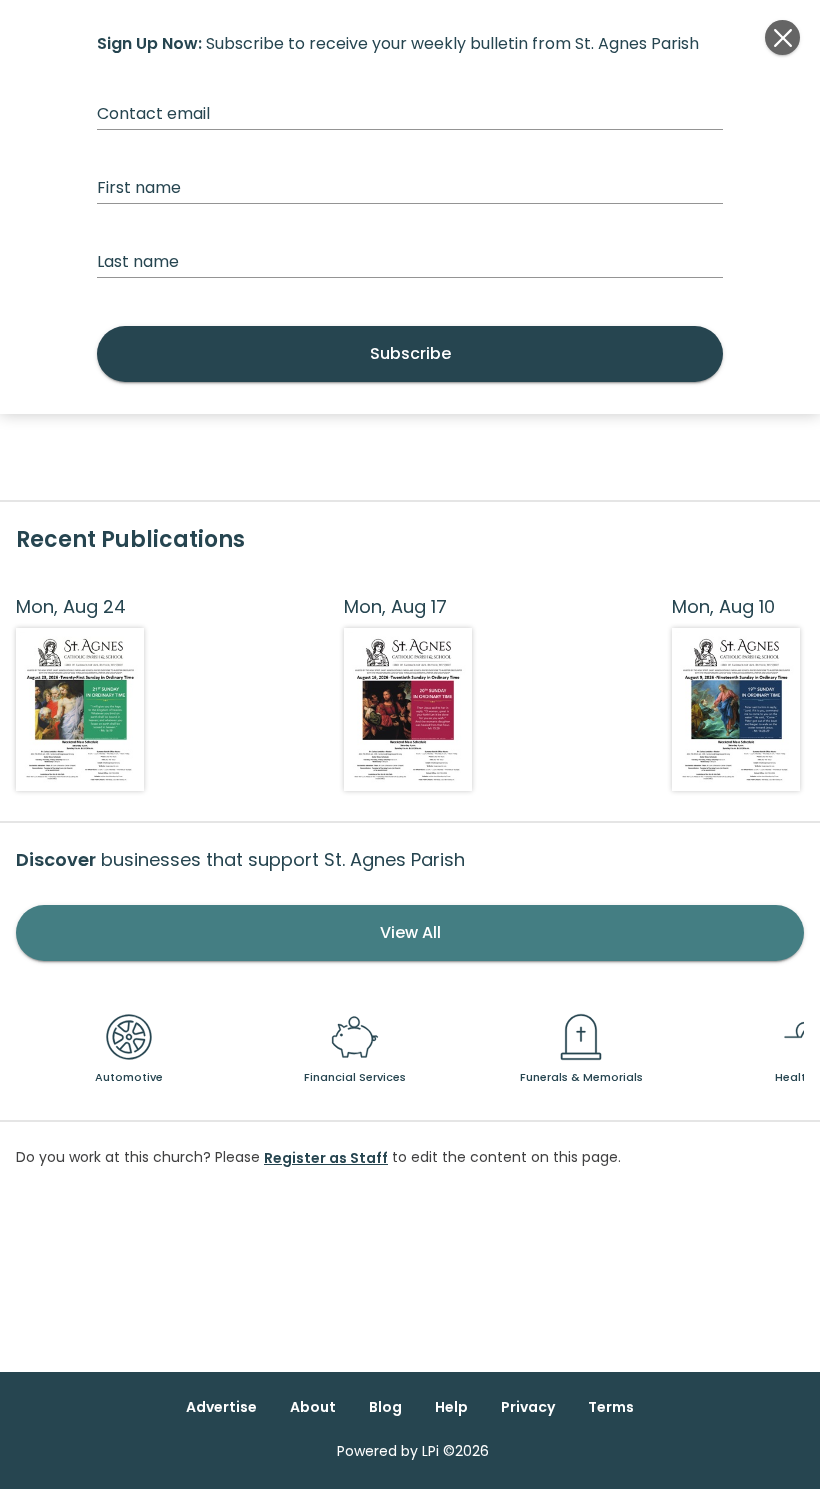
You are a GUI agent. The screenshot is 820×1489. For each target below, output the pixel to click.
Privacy (528, 1407)
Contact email (153, 113)
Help (451, 1407)
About (313, 1407)
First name (139, 187)
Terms (611, 1407)
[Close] (782, 37)
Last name (138, 261)
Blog (385, 1407)
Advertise (221, 1407)
